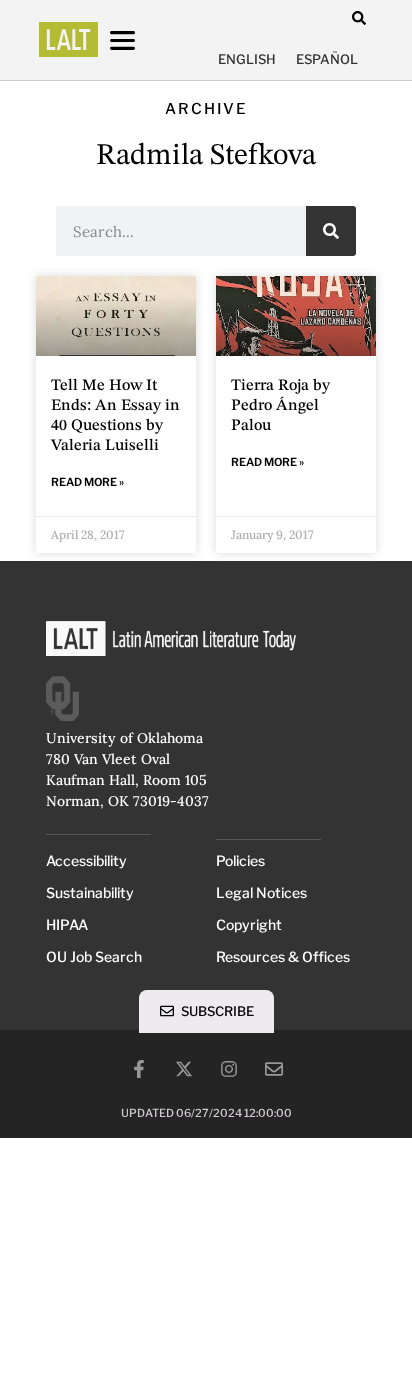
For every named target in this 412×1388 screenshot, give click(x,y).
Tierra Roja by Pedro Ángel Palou (280, 406)
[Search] (331, 231)
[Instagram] (229, 1069)
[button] (358, 17)
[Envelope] (274, 1069)
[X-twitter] (184, 1069)
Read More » (87, 482)
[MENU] (141, 40)
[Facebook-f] (139, 1069)
